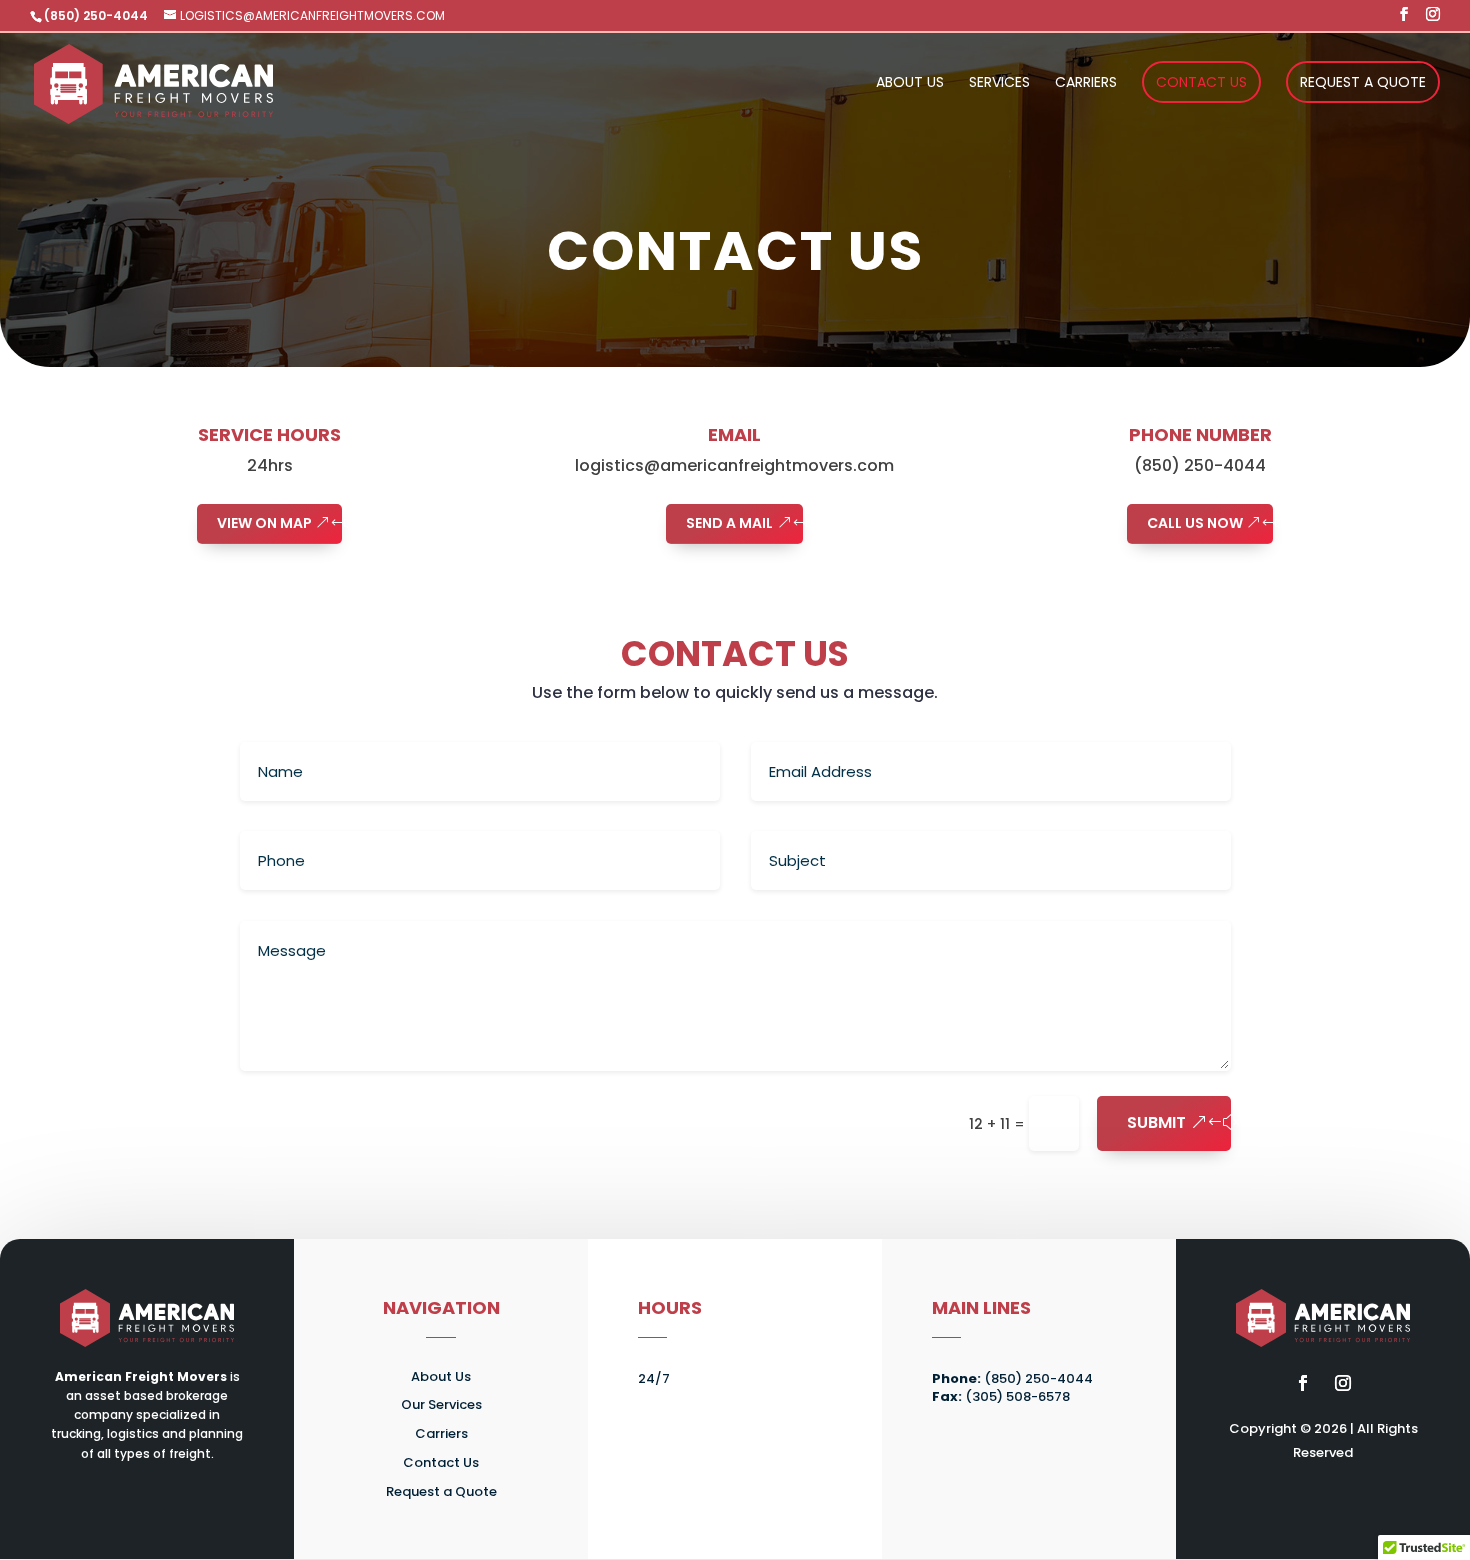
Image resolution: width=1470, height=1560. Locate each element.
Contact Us (1201, 82)
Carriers (1086, 83)
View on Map (264, 523)
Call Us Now (1195, 523)
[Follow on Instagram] (1343, 1383)
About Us (910, 83)
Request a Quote (1363, 82)
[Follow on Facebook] (1303, 1383)
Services (999, 83)
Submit (1156, 1122)
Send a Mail (729, 523)
